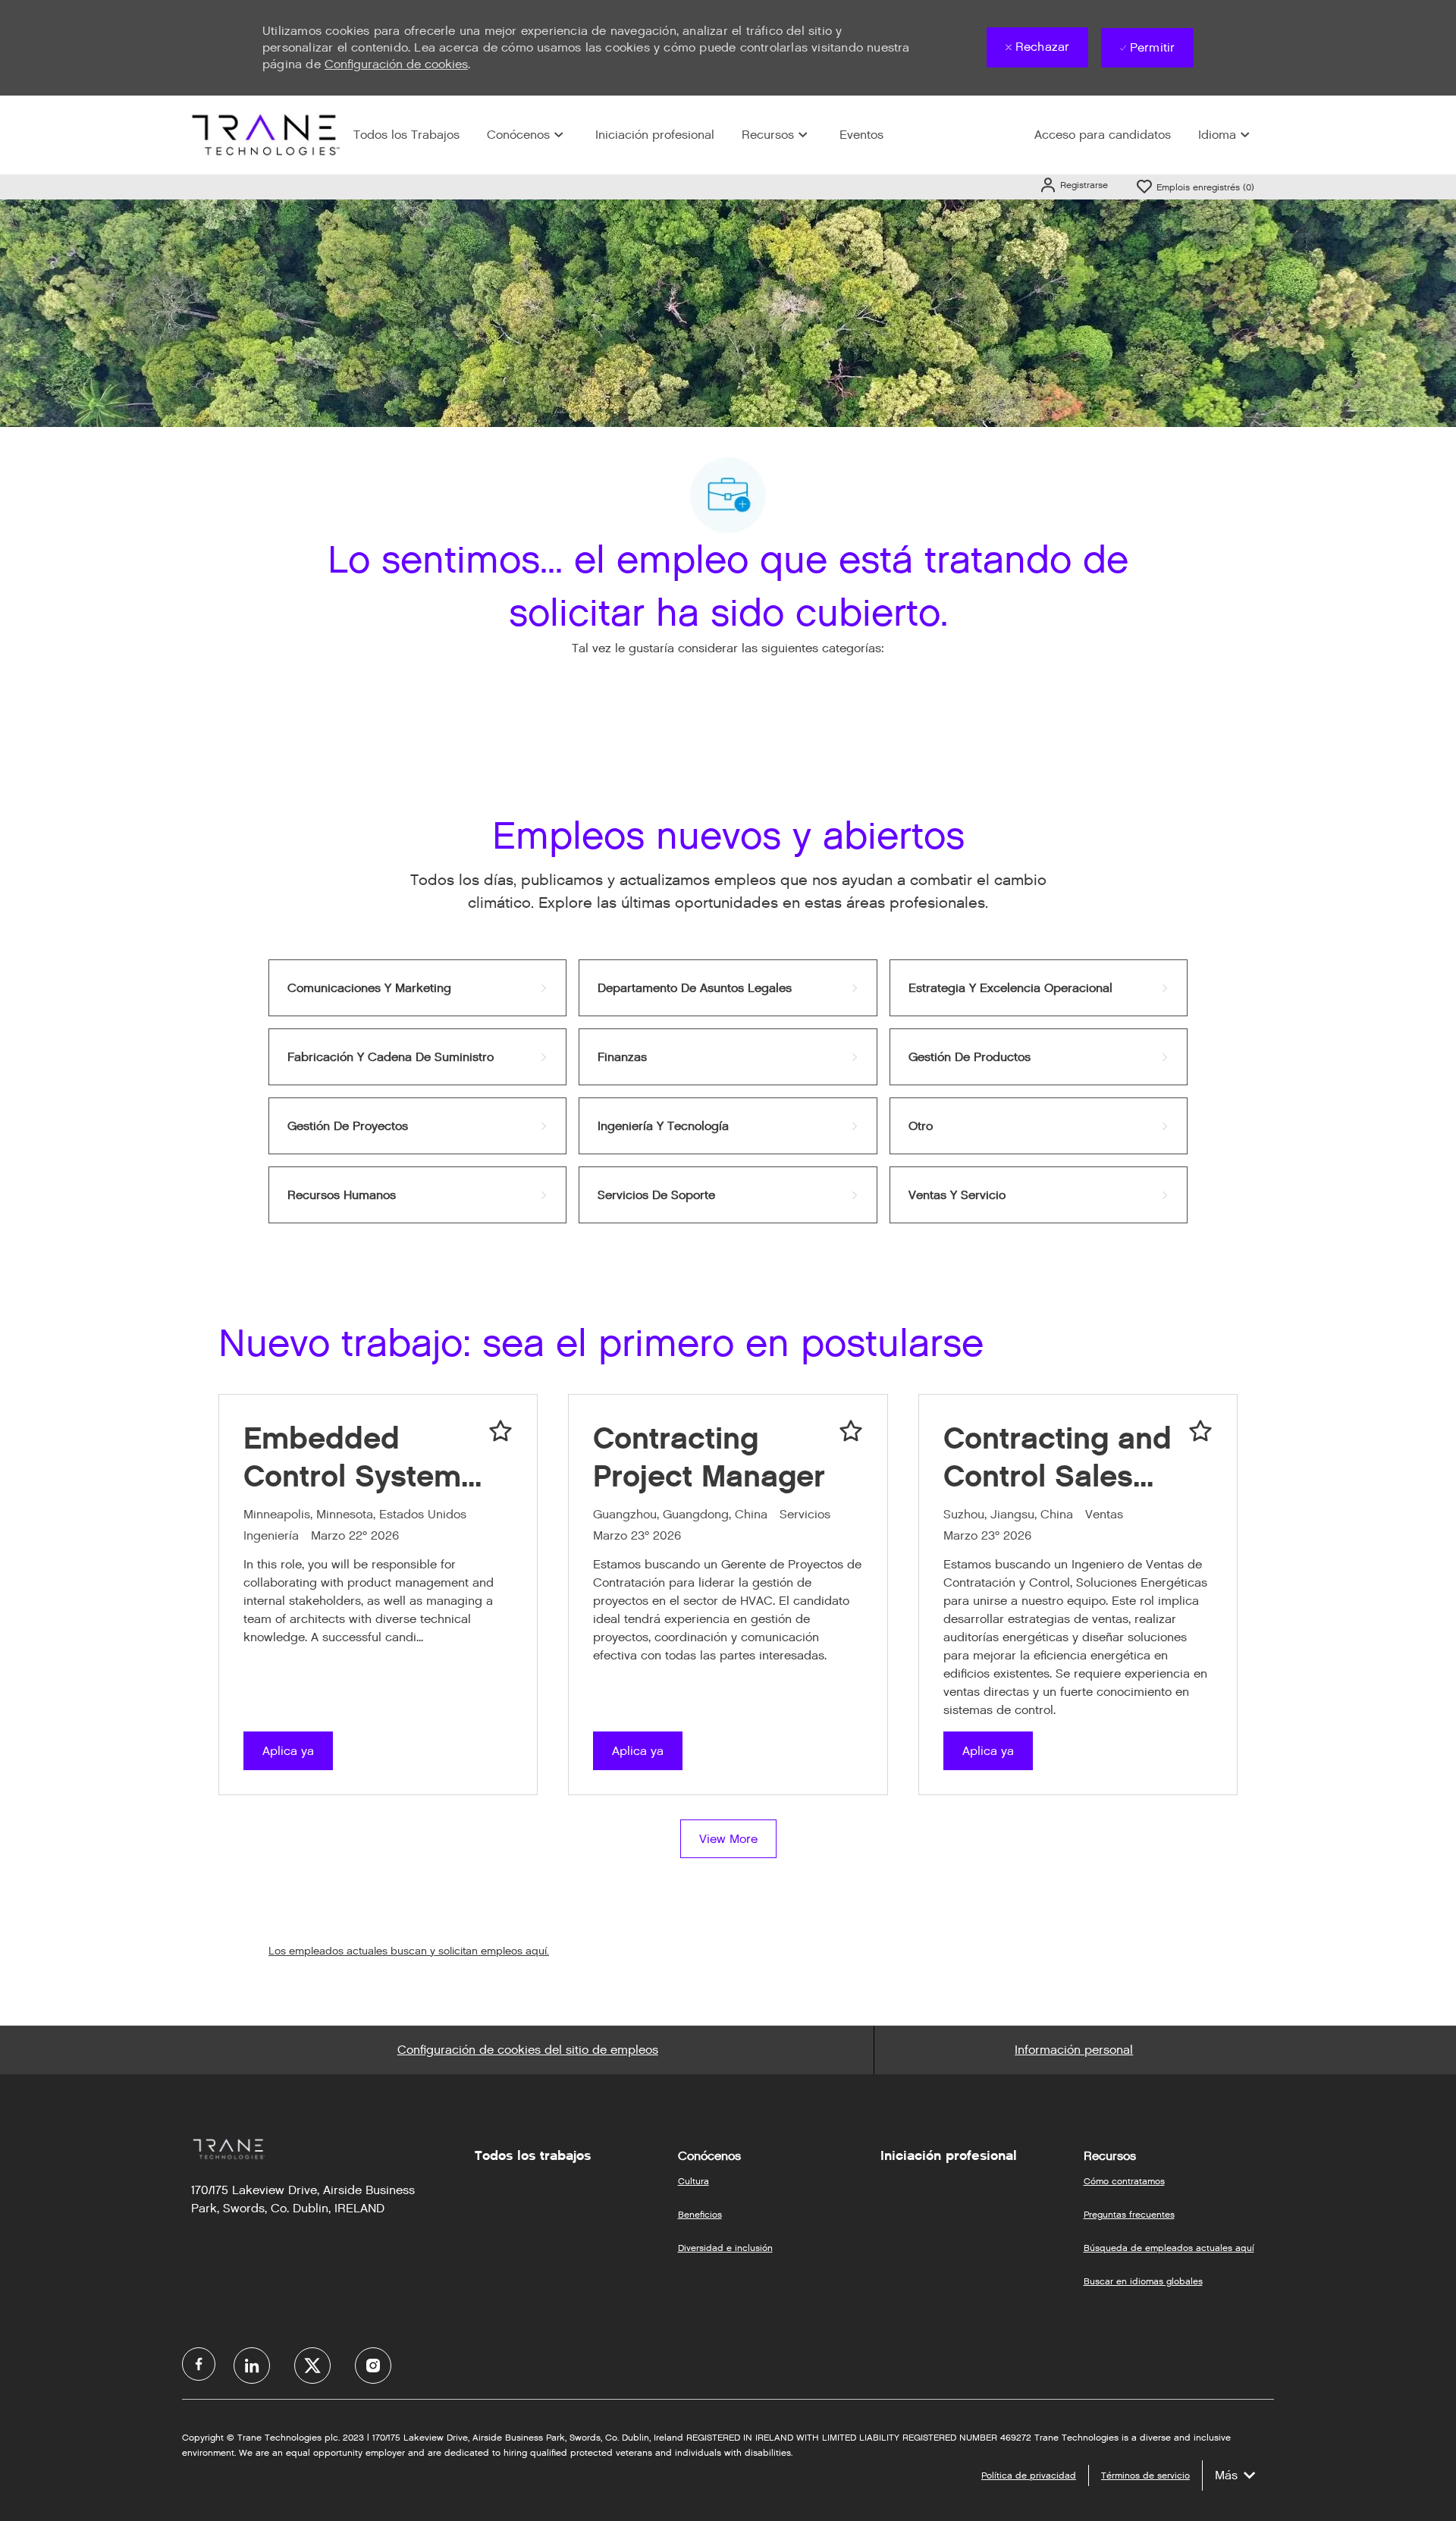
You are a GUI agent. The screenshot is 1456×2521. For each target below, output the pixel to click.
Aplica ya (288, 1751)
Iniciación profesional (655, 135)
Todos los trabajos (533, 2155)
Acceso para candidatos (1103, 135)
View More (728, 1839)
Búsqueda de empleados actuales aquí (1169, 2248)
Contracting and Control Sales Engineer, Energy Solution (1057, 1457)
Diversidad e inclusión (725, 2248)
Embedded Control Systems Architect (360, 1457)
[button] (1073, 185)
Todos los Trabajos (406, 135)
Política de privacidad (1029, 2475)
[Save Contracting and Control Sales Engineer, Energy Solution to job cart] (1200, 1431)
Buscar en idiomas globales (1143, 2281)
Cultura (693, 2181)
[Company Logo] (264, 135)
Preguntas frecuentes (1129, 2214)
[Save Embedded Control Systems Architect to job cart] (500, 1431)
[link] (417, 988)
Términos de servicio (1145, 2475)
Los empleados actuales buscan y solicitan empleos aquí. (409, 1951)
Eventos (861, 135)
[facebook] (199, 2364)
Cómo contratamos (1124, 2181)
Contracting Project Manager (709, 1457)
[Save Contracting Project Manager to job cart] (851, 1431)
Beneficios (700, 2214)
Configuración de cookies (396, 64)
